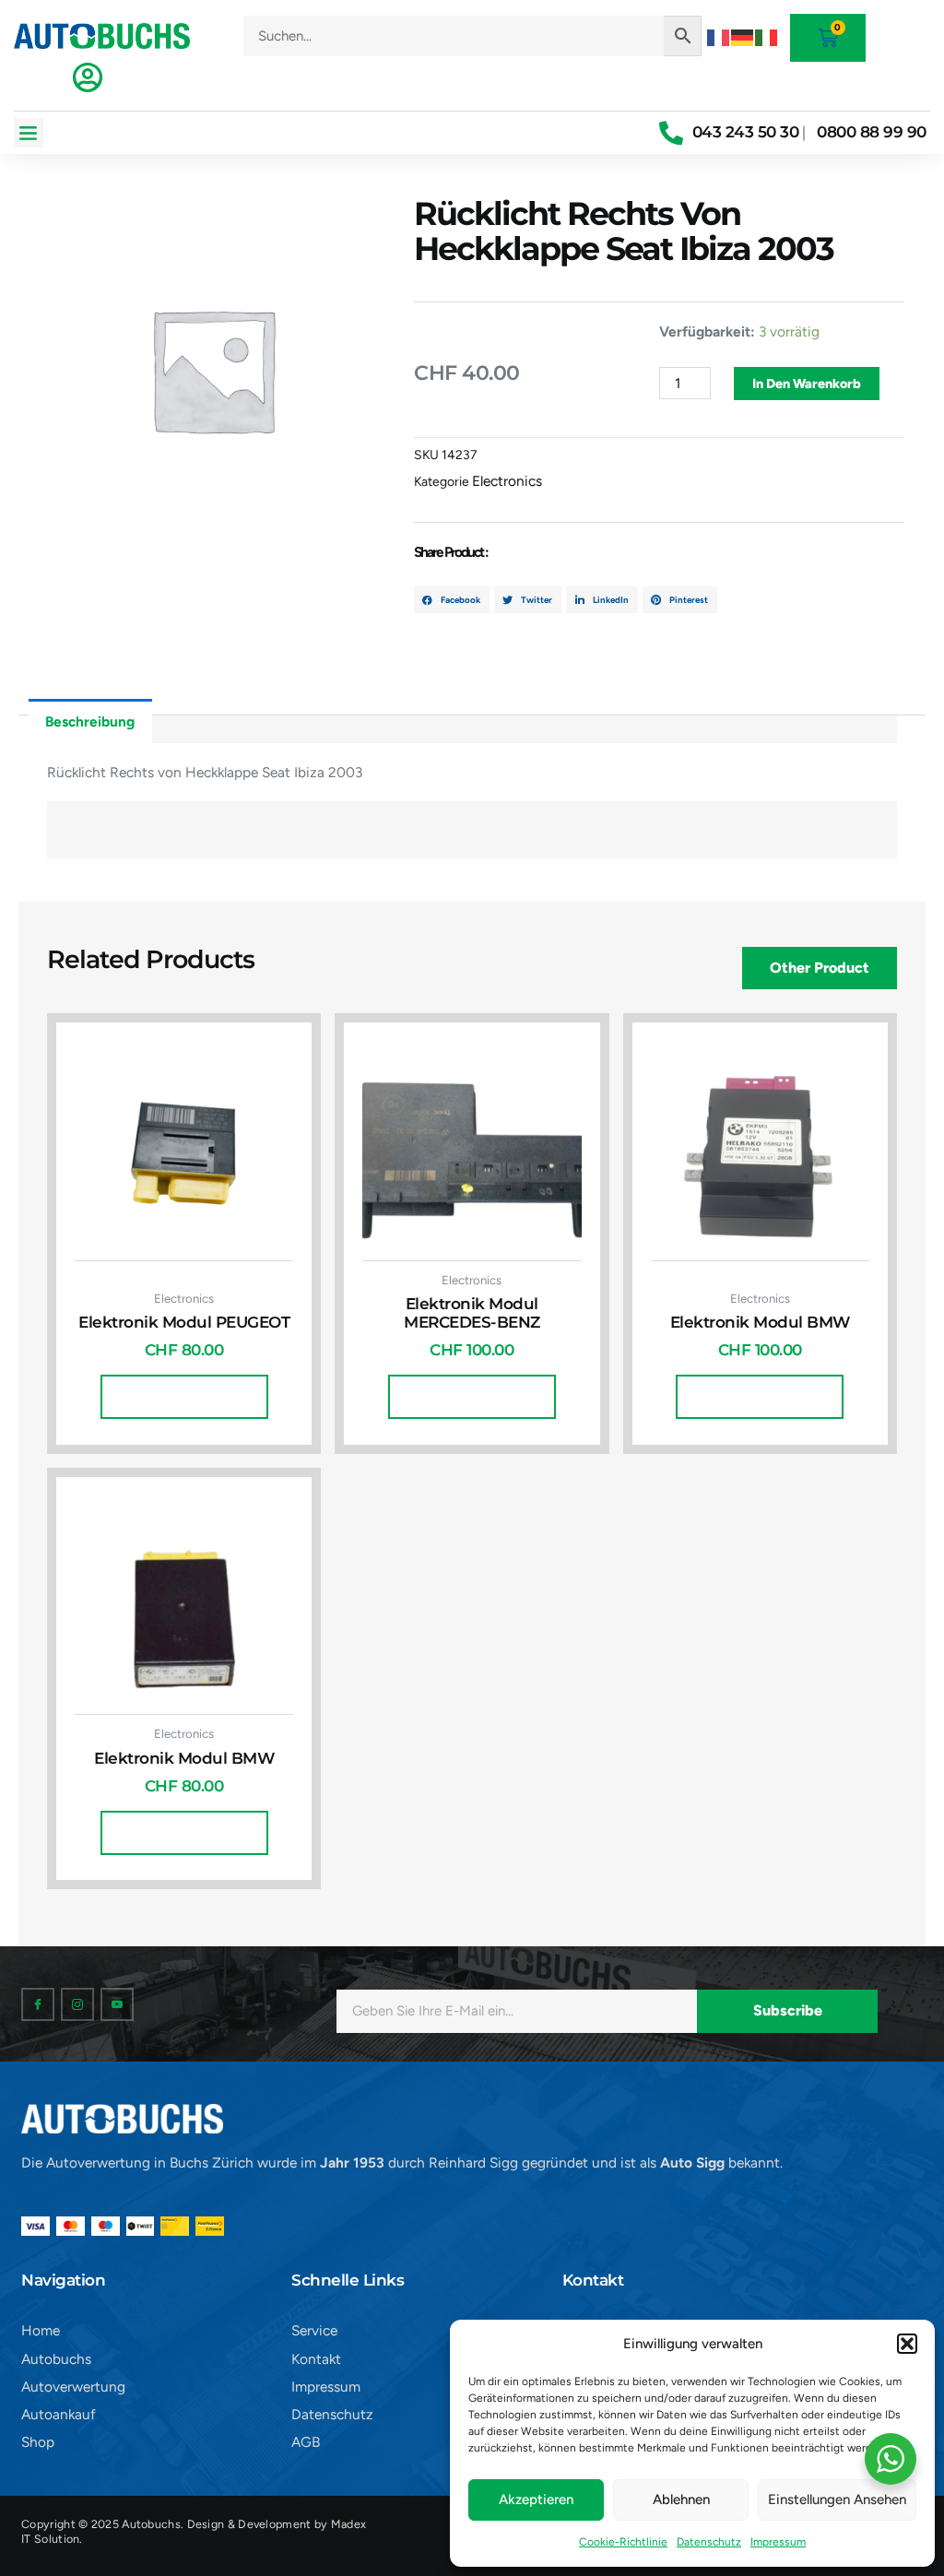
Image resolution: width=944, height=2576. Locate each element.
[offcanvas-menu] (88, 77)
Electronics (507, 481)
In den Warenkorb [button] (184, 1397)
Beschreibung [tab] (90, 721)
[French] (719, 35)
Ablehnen (681, 2499)
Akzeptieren (536, 2499)
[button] (907, 2344)
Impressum (778, 2542)
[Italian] (767, 35)
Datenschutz (709, 2542)
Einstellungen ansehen (837, 2499)
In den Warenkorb (807, 384)
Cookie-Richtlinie (623, 2542)
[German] (743, 35)
